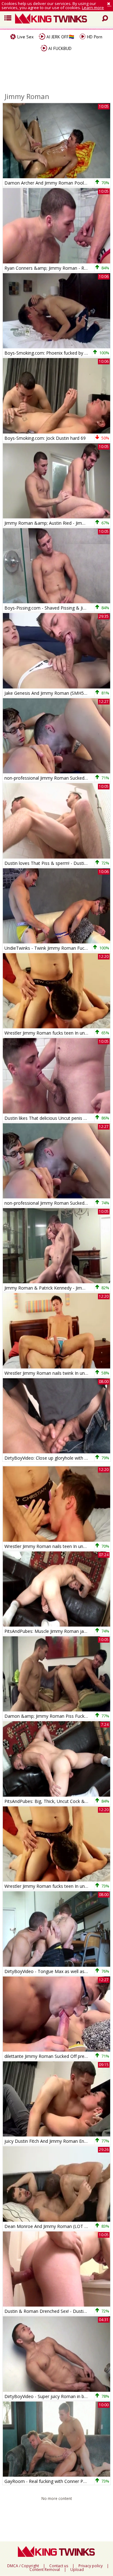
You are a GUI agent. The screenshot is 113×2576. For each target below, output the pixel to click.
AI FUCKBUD (59, 48)
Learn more (93, 8)
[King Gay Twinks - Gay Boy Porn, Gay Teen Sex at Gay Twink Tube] (59, 19)
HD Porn (94, 37)
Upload (77, 2570)
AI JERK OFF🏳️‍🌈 (60, 37)
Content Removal (45, 2570)
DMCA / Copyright (23, 2566)
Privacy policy (91, 2566)
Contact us (59, 2566)
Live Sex (25, 37)
